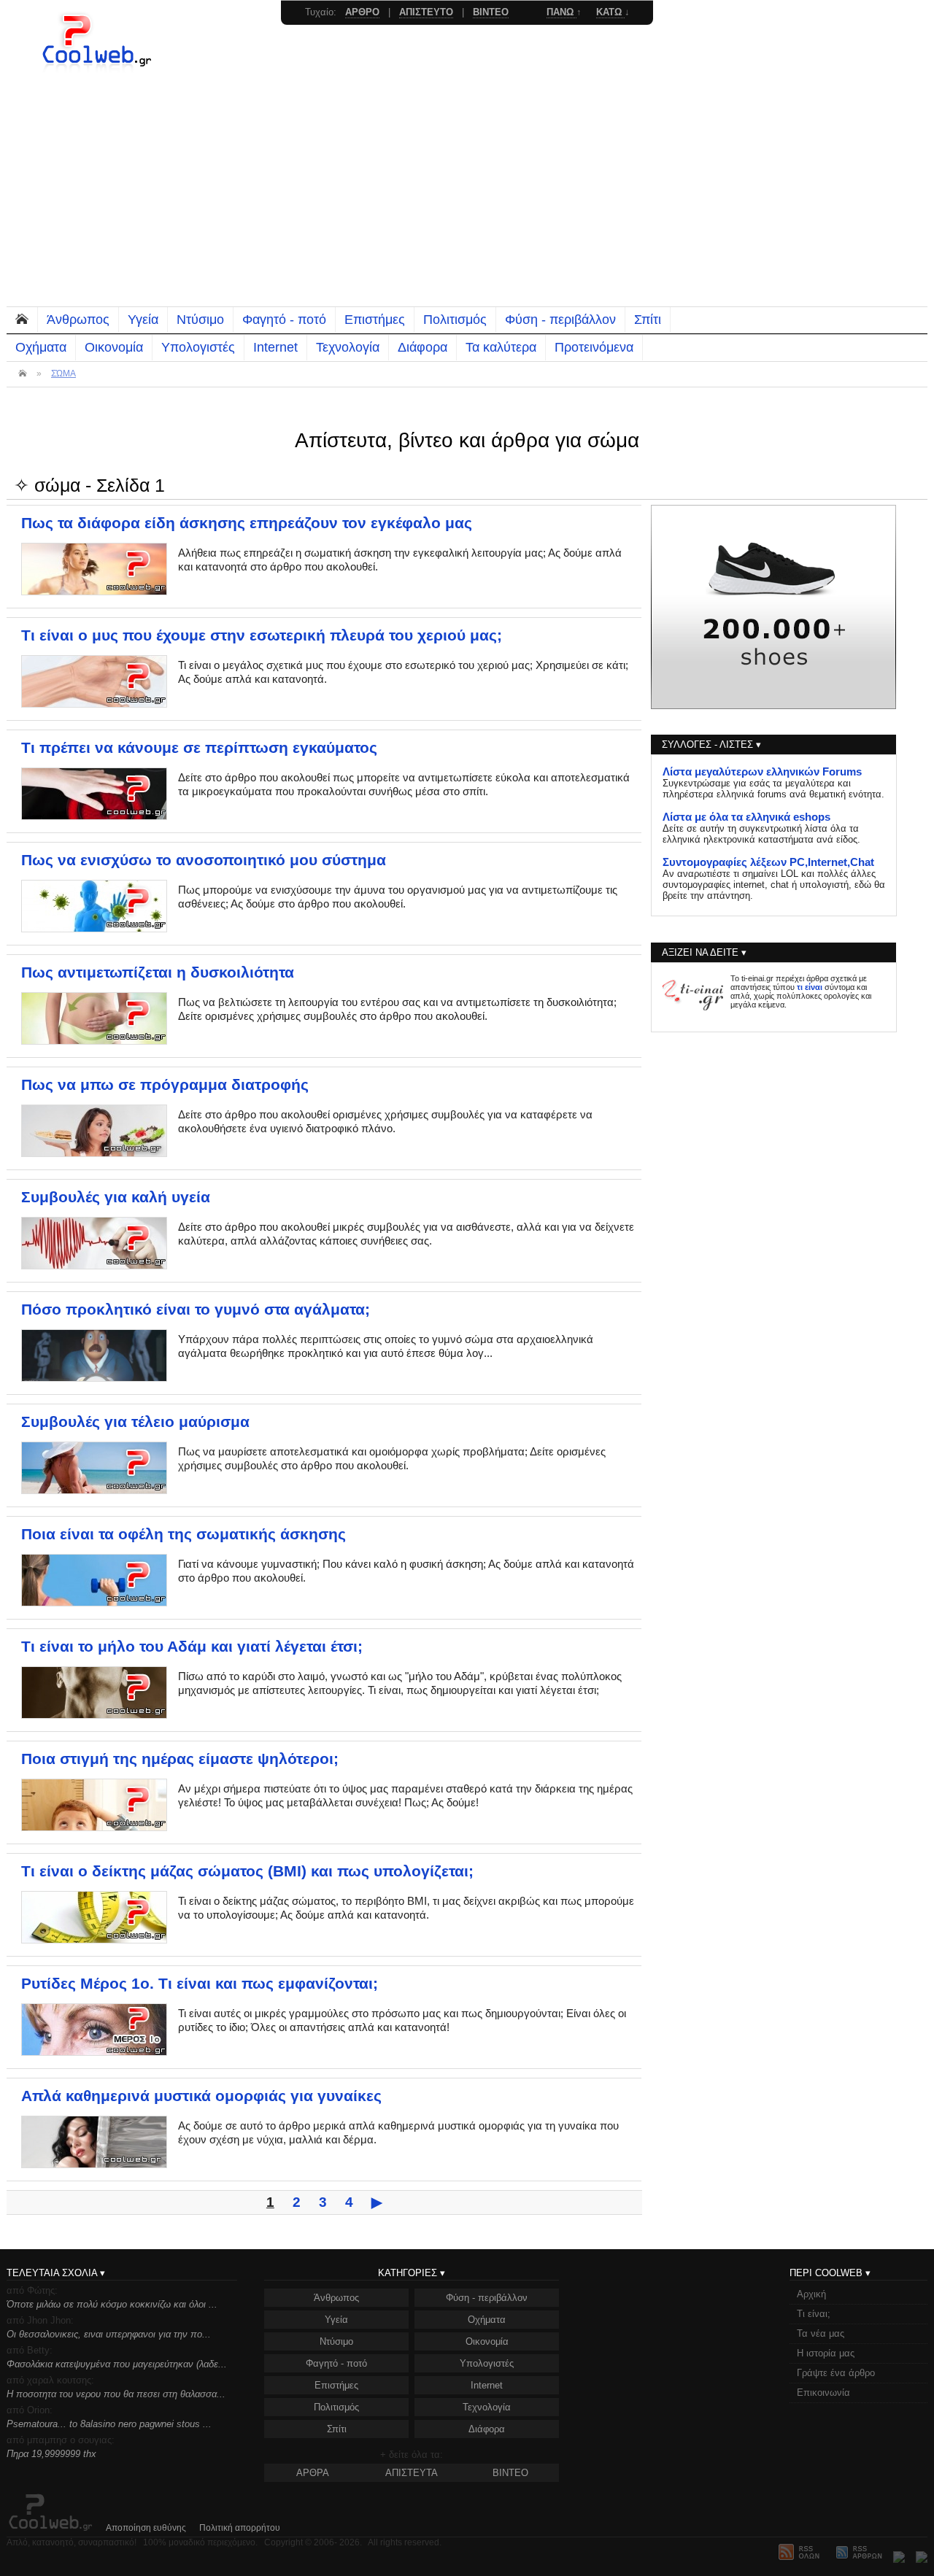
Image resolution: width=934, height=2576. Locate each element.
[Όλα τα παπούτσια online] (773, 705)
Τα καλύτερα (501, 347)
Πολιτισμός (455, 320)
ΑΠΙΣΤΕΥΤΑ (412, 2473)
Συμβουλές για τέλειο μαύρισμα (135, 1422)
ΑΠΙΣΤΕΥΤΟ (426, 12)
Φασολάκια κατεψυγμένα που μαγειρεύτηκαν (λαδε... (117, 2364)
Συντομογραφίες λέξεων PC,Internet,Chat (768, 862)
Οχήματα (41, 347)
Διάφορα (422, 347)
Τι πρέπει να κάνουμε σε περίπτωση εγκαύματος (199, 748)
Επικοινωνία (823, 2393)
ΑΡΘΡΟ (362, 12)
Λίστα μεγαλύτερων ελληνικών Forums (762, 772)
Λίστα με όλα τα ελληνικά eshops (746, 817)
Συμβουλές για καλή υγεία (116, 1197)
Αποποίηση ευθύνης (146, 2528)
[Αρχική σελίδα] (99, 69)
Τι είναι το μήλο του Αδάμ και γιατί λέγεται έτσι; (192, 1647)
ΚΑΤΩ (610, 12)
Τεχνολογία (348, 347)
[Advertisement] (467, 197)
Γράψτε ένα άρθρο (836, 2373)
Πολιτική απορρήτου (240, 2528)
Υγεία (143, 320)
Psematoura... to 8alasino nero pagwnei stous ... (109, 2424)
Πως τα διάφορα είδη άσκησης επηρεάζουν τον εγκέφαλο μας (247, 523)
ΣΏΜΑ (63, 374)
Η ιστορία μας (826, 2353)
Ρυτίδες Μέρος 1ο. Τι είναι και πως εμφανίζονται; (200, 1984)
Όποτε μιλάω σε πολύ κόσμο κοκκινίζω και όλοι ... (112, 2304)
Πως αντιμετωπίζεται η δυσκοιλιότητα (158, 972)
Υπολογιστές (198, 347)
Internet (275, 347)
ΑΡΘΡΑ (313, 2473)
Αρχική (811, 2294)
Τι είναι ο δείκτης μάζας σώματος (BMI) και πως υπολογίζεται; (247, 1871)
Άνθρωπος (78, 320)
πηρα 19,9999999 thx (51, 2454)
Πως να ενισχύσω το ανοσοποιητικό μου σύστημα (204, 860)
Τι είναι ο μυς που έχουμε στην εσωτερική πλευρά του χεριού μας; (262, 635)
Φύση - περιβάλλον (560, 320)
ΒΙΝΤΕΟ (510, 2473)
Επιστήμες (375, 320)
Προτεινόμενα (594, 347)
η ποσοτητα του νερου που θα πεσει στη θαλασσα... (116, 2394)
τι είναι (810, 987)
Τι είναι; (814, 2314)
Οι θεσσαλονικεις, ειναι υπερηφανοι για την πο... (109, 2334)
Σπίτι (648, 320)
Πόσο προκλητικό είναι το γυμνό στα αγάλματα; (196, 1310)
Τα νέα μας (821, 2333)
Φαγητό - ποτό (284, 320)
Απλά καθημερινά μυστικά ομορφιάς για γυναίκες (201, 2096)
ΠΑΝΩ (561, 12)
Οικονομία (114, 347)
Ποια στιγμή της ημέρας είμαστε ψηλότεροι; (180, 1759)
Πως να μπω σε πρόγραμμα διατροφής (165, 1085)
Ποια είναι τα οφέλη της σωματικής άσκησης (184, 1534)
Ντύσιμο (200, 320)
